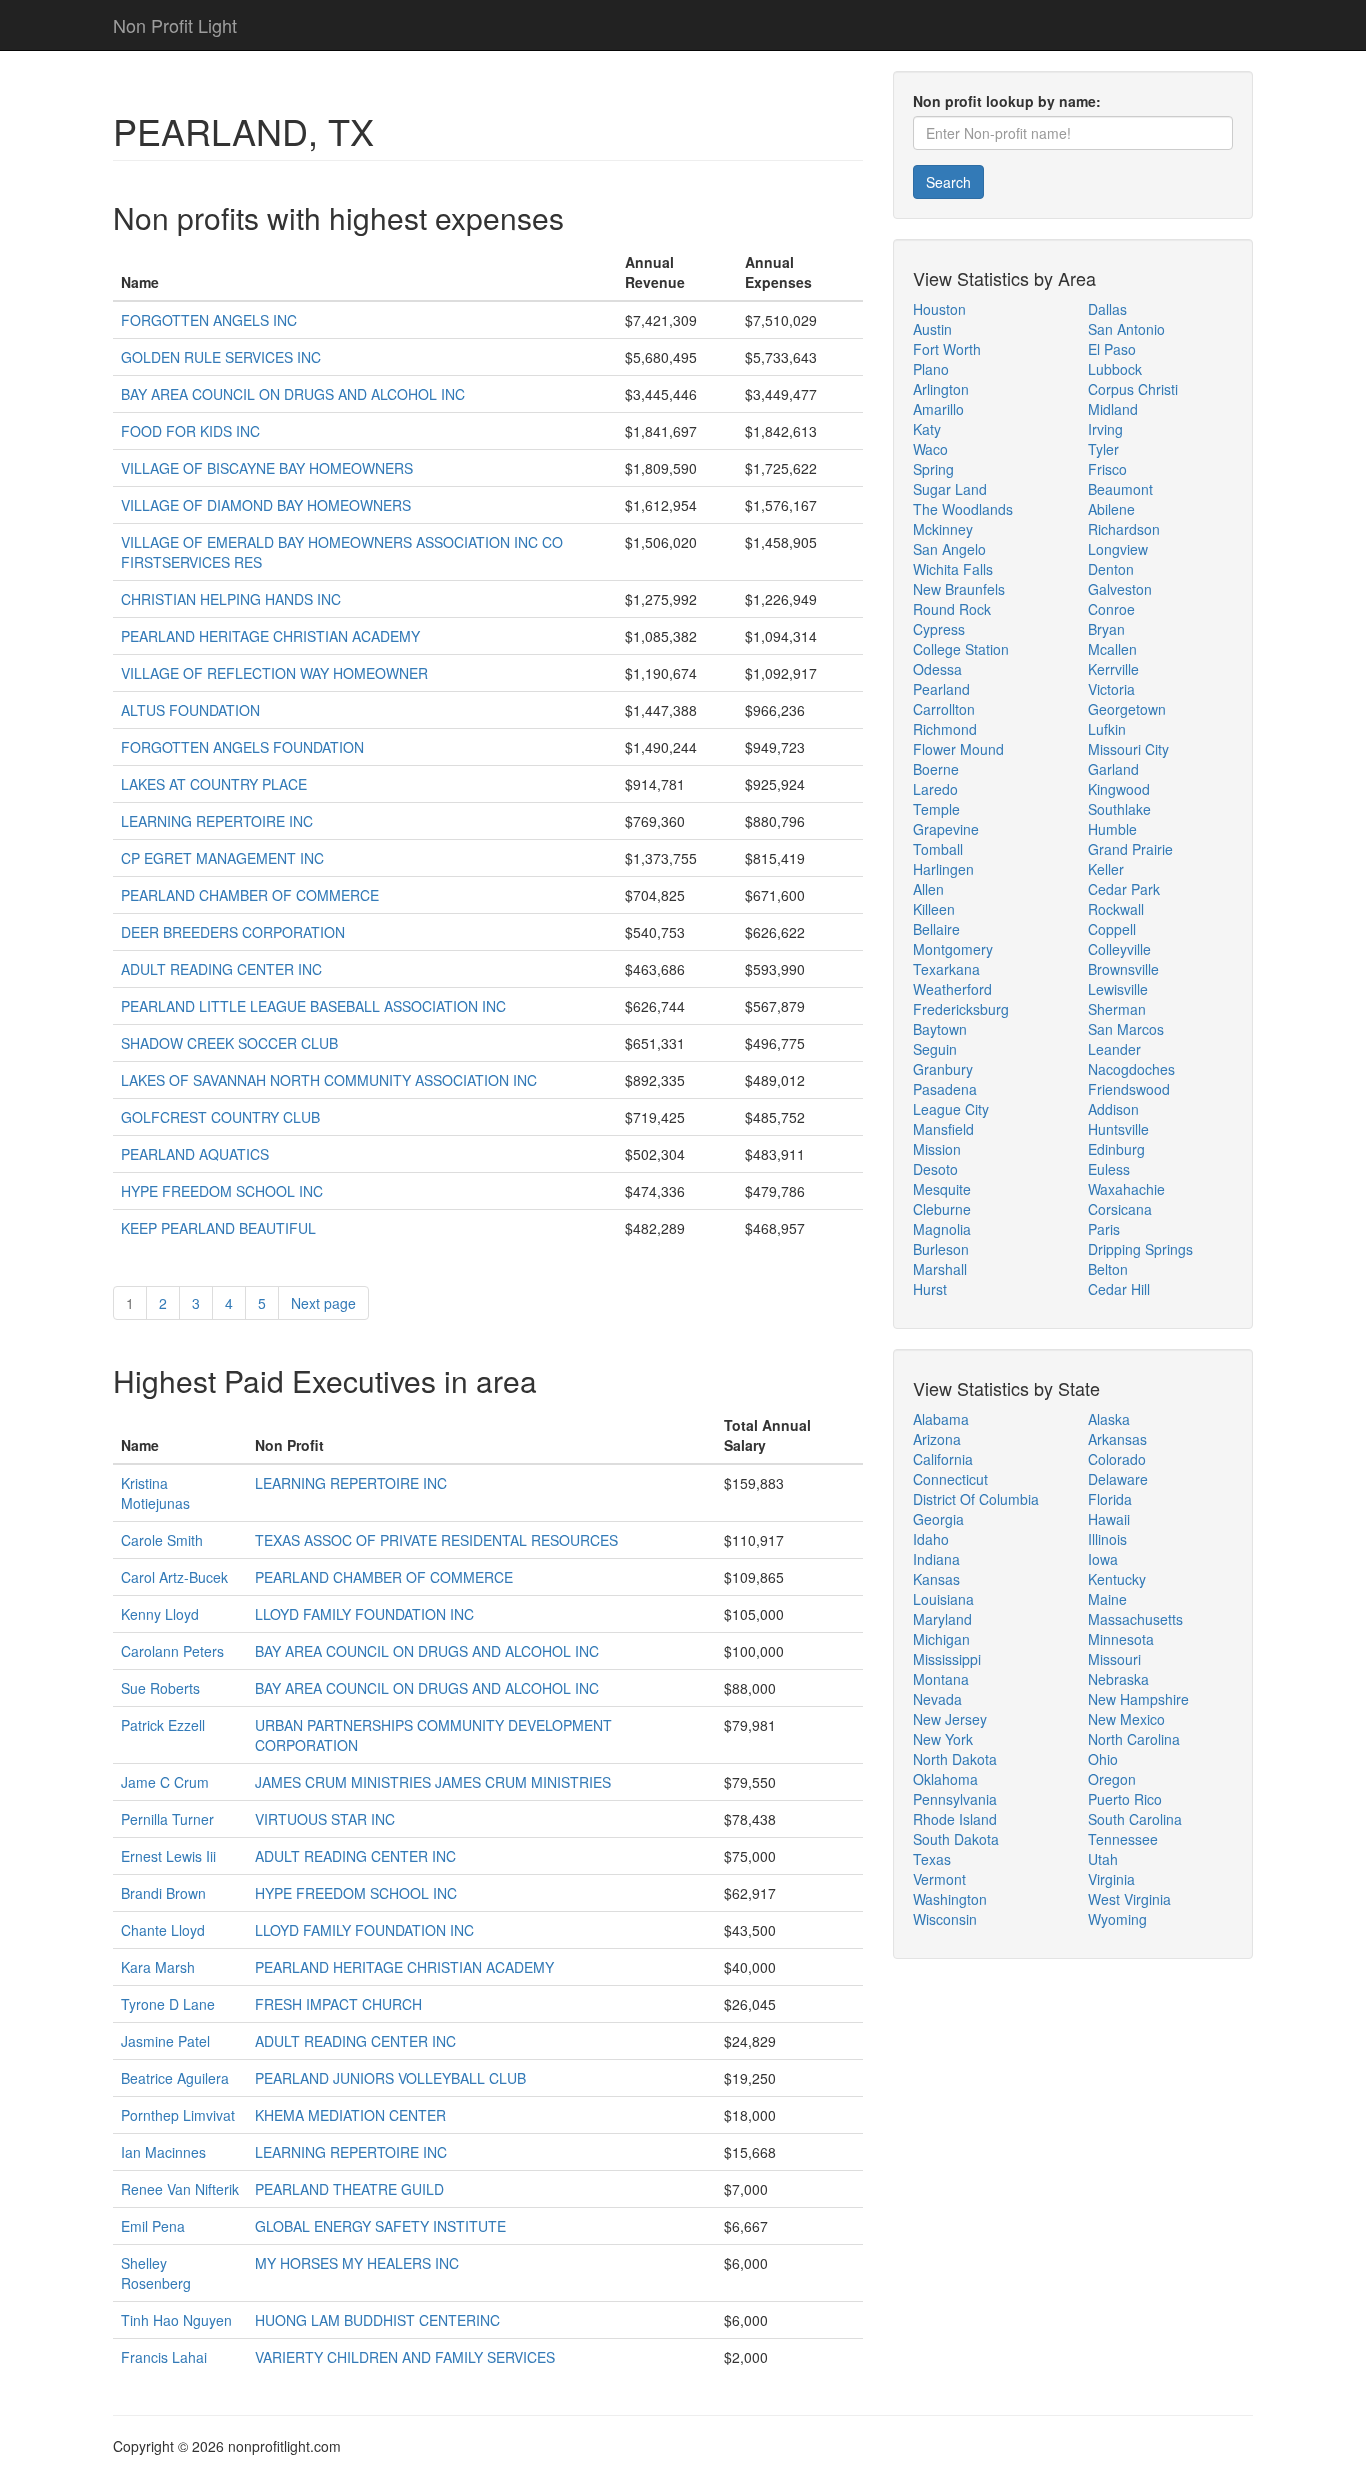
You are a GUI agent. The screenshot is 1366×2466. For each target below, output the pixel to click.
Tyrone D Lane (168, 2004)
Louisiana (943, 1599)
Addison (1113, 1109)
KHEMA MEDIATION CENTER (350, 2115)
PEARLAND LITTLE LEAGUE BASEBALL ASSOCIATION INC (313, 1006)
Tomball (938, 849)
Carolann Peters (172, 1651)
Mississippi (947, 1659)
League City (951, 1109)
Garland (1113, 769)
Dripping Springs (1140, 1249)
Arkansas (1117, 1439)
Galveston (1120, 589)
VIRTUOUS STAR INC (325, 1819)
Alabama (941, 1419)
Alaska (1109, 1419)
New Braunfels (959, 589)
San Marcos (1126, 1029)
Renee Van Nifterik (180, 2189)
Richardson (1124, 529)
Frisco (1107, 469)
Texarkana (946, 969)
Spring (933, 469)
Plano (931, 369)
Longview (1118, 549)
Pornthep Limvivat (178, 2115)
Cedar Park (1124, 889)
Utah (1103, 1859)
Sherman (1117, 1009)
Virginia (1111, 1879)
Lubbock (1115, 369)
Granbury (943, 1069)
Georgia (938, 1519)
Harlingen (943, 869)
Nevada (937, 1699)
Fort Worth (947, 349)
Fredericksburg (961, 1009)
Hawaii (1109, 1519)
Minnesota (1121, 1639)
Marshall (940, 1269)
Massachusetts (1135, 1619)
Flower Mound (958, 749)
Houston (939, 309)
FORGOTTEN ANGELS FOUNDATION (242, 747)
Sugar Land (950, 489)
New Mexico (1126, 1719)
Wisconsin (945, 1919)
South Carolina (1135, 1819)
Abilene (1111, 509)
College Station (961, 649)
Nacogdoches (1131, 1069)
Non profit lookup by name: (1007, 101)
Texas (932, 1859)
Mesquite (942, 1189)
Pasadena (945, 1089)
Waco (930, 449)
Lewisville (1118, 989)
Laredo (935, 789)
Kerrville (1113, 669)
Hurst (930, 1289)
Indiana (936, 1559)
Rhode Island (955, 1819)
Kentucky (1117, 1579)
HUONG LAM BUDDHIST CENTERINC (377, 2320)
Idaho (931, 1539)
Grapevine (946, 829)
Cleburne (942, 1209)
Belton (1108, 1269)
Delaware (1118, 1479)
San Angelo (949, 549)
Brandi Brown (163, 1893)
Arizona (937, 1439)
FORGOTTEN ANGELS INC (209, 320)
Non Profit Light (175, 25)
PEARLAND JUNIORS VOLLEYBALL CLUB (390, 2078)
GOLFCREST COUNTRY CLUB (220, 1117)
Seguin (935, 1049)
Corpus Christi (1133, 389)
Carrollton (944, 709)
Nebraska (1118, 1679)
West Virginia (1129, 1899)
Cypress (939, 629)
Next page (323, 1303)
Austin (932, 329)
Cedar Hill (1119, 1289)
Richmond (945, 729)
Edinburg (1116, 1149)
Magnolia (942, 1229)
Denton (1111, 569)
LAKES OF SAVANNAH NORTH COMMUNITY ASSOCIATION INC (329, 1080)
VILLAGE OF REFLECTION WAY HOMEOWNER (274, 673)
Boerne (936, 769)
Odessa (937, 669)
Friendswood (1129, 1089)
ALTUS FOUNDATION (190, 710)
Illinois (1107, 1539)
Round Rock (952, 609)
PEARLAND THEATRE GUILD (349, 2189)
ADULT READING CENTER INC (221, 969)
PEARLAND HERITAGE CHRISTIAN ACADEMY (270, 636)
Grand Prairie (1130, 849)
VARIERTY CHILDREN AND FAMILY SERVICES (405, 2357)
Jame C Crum (165, 1782)
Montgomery (953, 949)
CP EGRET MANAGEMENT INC (222, 858)
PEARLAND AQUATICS (195, 1154)
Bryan (1106, 629)
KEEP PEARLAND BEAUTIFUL (218, 1228)
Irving (1105, 429)
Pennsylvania (955, 1799)
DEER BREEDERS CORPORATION (233, 932)
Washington (950, 1899)
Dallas (1107, 309)
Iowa (1103, 1559)
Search (948, 182)
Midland (1113, 409)
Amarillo (938, 409)
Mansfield (943, 1129)
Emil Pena (153, 2226)
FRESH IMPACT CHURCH (338, 2004)
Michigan (941, 1639)
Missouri (1114, 1659)
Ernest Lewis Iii (168, 1856)
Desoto (935, 1169)
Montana (941, 1679)
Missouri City (1128, 749)
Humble (1112, 829)
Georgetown (1127, 709)
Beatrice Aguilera (175, 2078)
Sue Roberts (160, 1688)
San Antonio (1126, 329)
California (943, 1459)
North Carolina (1134, 1739)
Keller (1106, 869)
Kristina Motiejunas (155, 1493)
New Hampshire (1138, 1699)
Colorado (1117, 1459)
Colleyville (1119, 949)
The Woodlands (963, 509)
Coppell (1112, 929)
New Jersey (950, 1719)
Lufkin (1107, 729)
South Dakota (956, 1839)
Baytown (940, 1029)
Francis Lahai (164, 2357)
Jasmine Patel (165, 2041)
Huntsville (1118, 1129)
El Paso (1112, 349)
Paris (1104, 1229)
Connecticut (950, 1479)
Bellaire (936, 929)
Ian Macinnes (163, 2152)
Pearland (941, 689)
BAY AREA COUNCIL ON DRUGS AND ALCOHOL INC (293, 394)
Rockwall (1116, 909)
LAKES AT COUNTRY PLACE (214, 784)
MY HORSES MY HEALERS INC (357, 2263)
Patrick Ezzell (163, 1725)
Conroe (1111, 609)
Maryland (942, 1619)
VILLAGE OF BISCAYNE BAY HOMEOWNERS (267, 468)
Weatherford (952, 989)
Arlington (941, 389)
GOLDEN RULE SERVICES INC (221, 357)
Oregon (1112, 1779)
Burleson (941, 1249)
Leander (1114, 1049)
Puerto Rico (1125, 1799)
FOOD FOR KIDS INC (190, 431)
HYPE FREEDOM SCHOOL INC (222, 1191)
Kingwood (1119, 789)
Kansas (936, 1579)
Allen (928, 889)
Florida (1110, 1499)
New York (943, 1739)
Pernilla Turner (167, 1819)
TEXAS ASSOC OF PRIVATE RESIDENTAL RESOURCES (436, 1540)
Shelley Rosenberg (156, 2273)
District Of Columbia (976, 1499)
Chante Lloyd (163, 1930)
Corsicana (1120, 1209)
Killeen (934, 909)
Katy (927, 429)
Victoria (1111, 689)
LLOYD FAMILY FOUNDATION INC (364, 1614)
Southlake (1119, 809)
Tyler (1103, 449)
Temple (936, 809)
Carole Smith (162, 1540)
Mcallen (1112, 649)
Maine (1107, 1599)
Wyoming (1117, 1919)
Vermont (939, 1879)
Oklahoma (945, 1779)
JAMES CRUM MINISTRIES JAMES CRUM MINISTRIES (433, 1782)
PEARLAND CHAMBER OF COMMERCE (250, 895)
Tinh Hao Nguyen (176, 2320)
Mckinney (943, 529)
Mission (937, 1149)
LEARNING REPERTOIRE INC (217, 821)
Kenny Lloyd (160, 1614)
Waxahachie (1126, 1189)
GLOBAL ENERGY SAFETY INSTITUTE (380, 2226)
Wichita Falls (953, 569)
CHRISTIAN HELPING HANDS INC (231, 599)
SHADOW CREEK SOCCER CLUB (229, 1043)
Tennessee (1123, 1839)
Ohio (1103, 1759)
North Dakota (955, 1759)
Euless (1109, 1169)
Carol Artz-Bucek (174, 1577)
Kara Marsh (158, 1967)
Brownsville (1123, 969)
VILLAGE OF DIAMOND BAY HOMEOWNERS (266, 505)
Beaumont (1120, 489)
